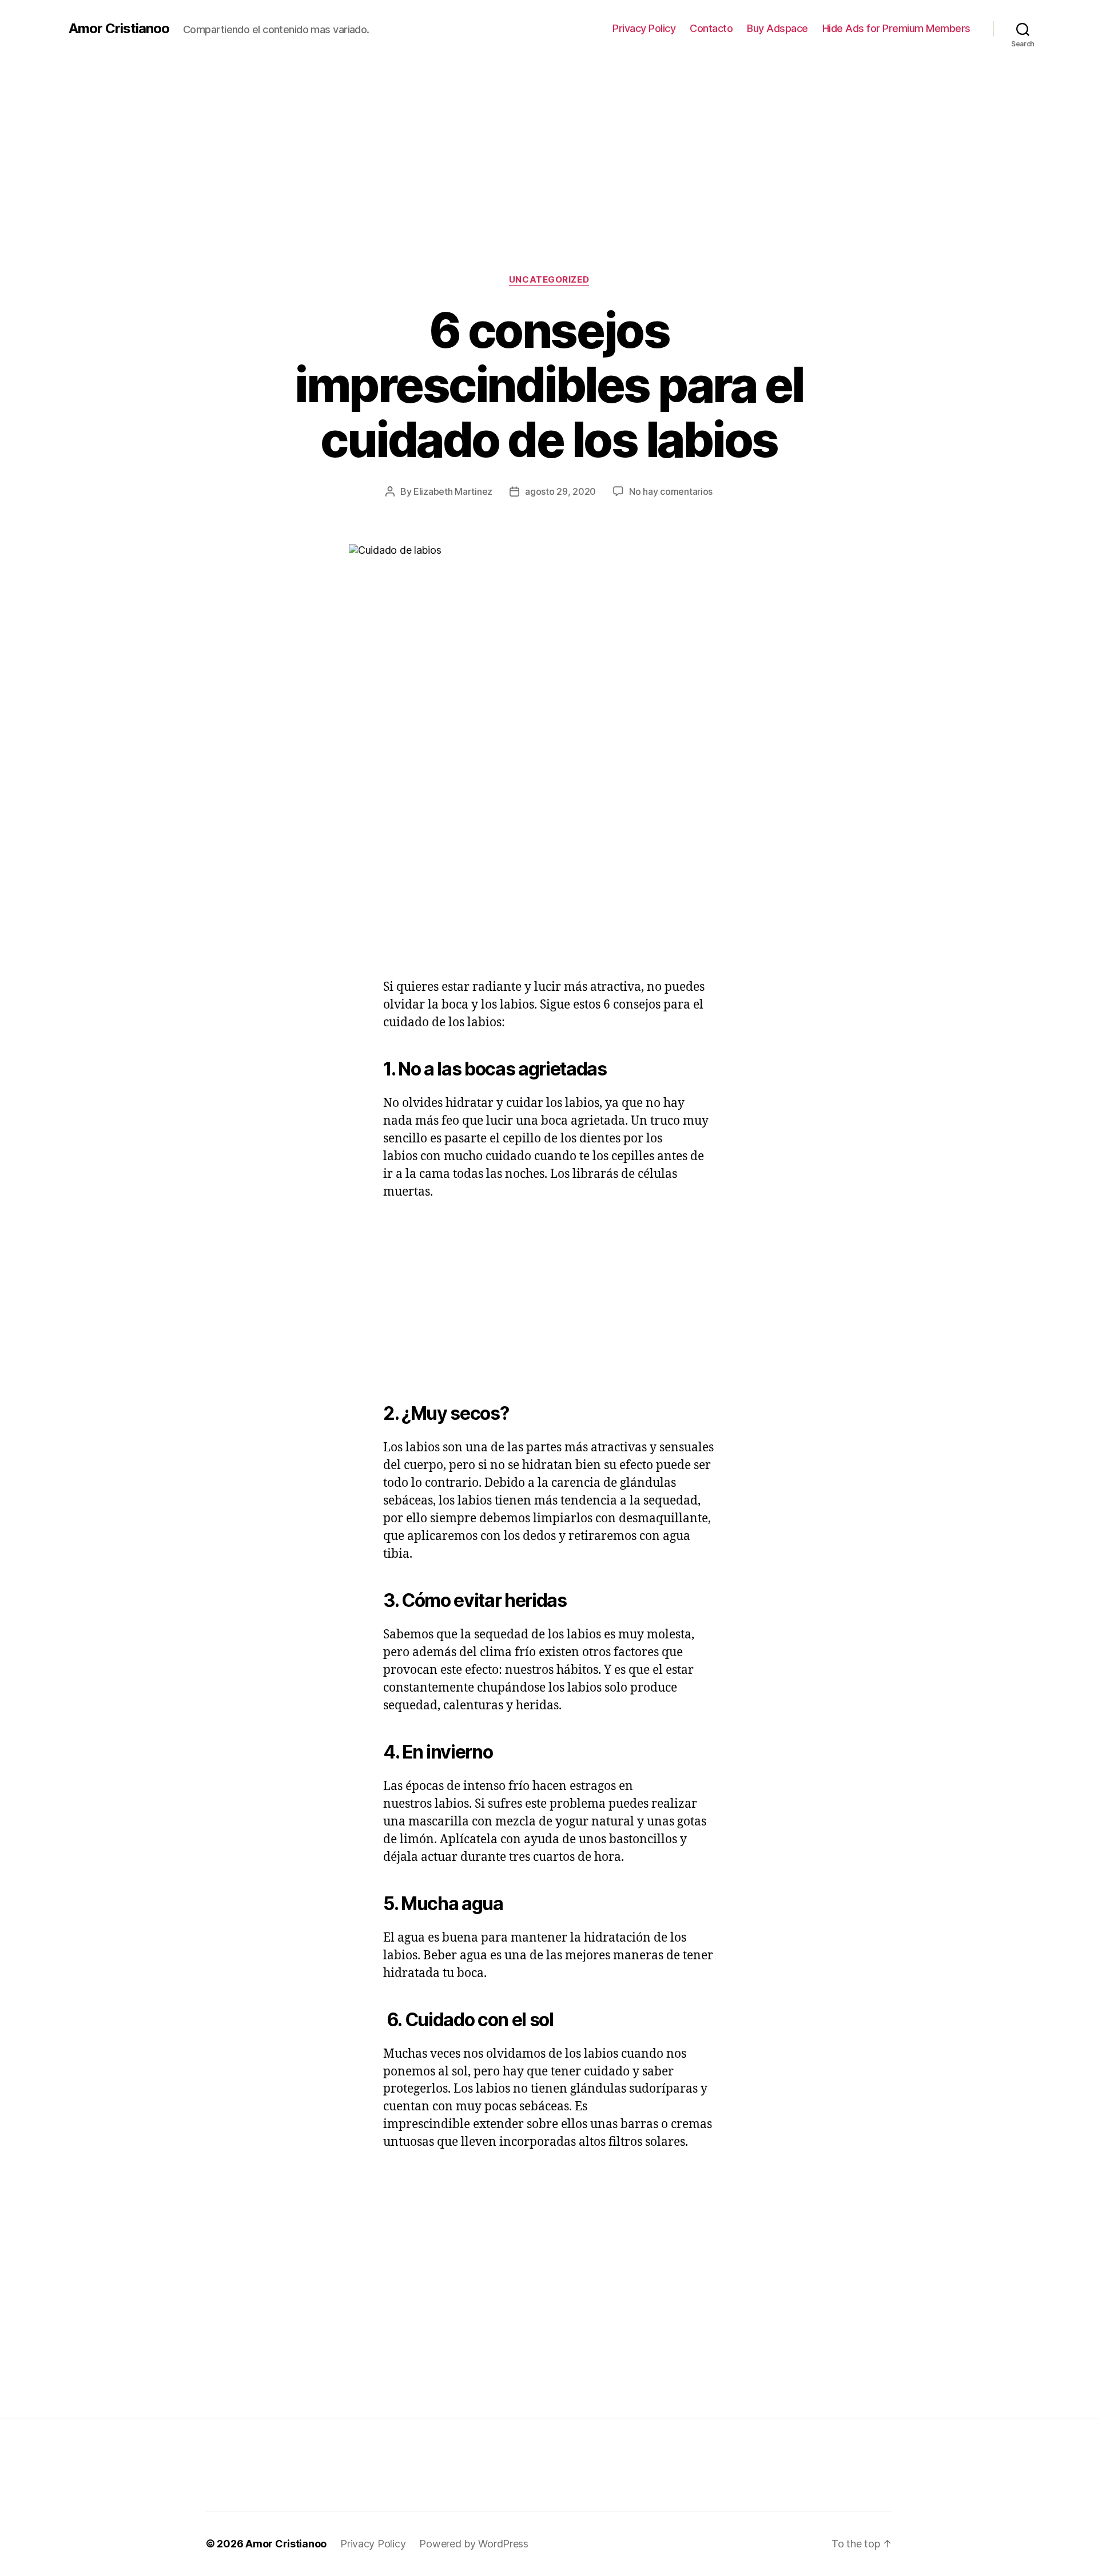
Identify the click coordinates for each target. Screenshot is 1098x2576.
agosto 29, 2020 (560, 491)
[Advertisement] (549, 143)
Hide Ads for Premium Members (896, 28)
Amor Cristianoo (119, 29)
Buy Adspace (777, 28)
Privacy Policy (644, 28)
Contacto (711, 28)
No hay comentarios (671, 491)
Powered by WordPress (474, 2544)
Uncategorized (549, 280)
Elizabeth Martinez (453, 491)
